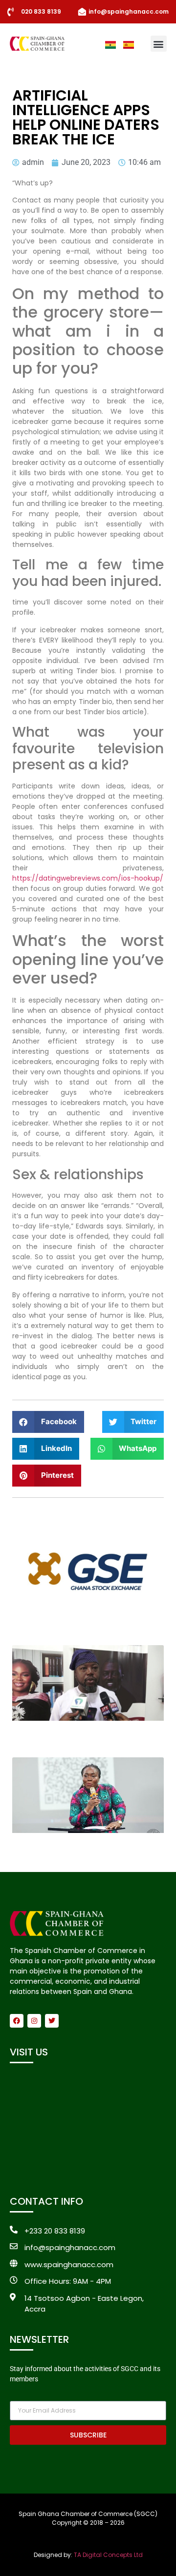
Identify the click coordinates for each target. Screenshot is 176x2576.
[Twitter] (52, 2021)
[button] (159, 44)
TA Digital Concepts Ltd (108, 2555)
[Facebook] (17, 2021)
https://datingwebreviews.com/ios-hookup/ (88, 878)
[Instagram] (34, 2021)
